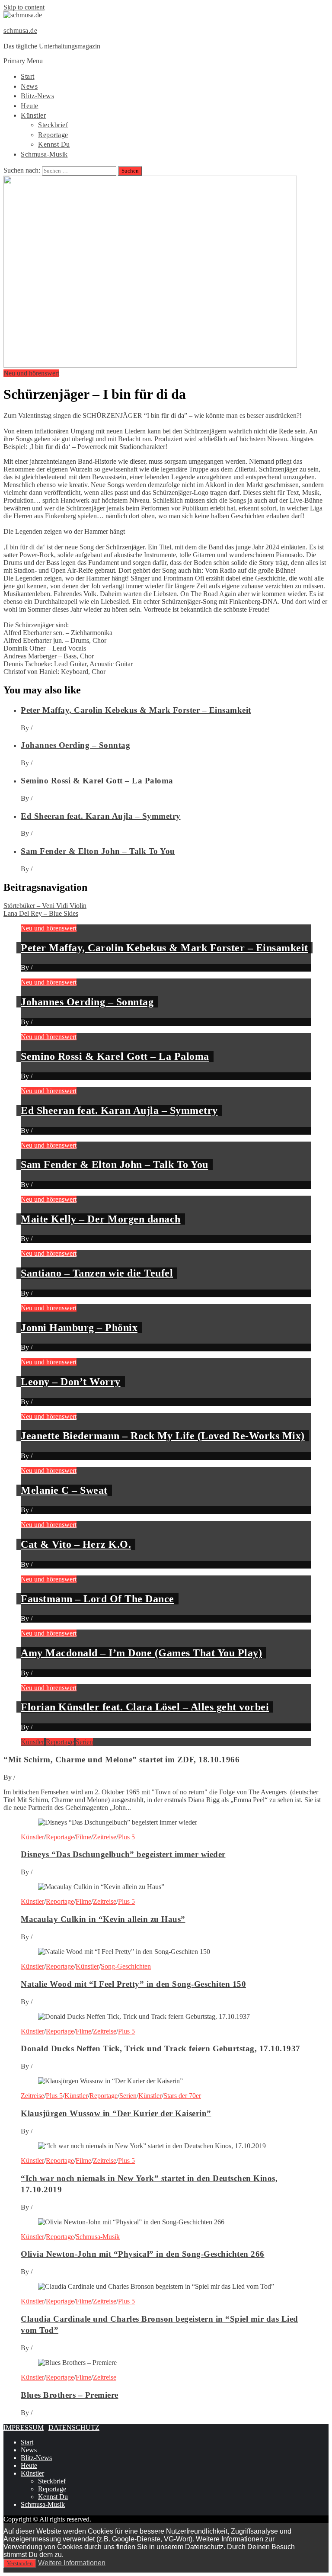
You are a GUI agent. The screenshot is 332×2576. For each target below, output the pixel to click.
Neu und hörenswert (31, 373)
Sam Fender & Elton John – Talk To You (98, 851)
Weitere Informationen (72, 2563)
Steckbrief (53, 125)
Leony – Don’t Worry (71, 1382)
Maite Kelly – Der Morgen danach (101, 1219)
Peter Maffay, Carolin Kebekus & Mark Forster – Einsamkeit (136, 710)
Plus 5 (126, 1837)
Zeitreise (105, 1837)
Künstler (33, 115)
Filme (83, 1837)
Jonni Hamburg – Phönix (79, 1328)
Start (28, 76)
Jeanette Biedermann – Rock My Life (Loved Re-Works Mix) (163, 1436)
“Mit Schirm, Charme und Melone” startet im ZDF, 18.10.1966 (121, 1760)
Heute (30, 106)
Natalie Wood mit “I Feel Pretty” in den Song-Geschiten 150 (133, 1984)
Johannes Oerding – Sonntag (75, 745)
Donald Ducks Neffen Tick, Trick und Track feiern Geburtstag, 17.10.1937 (161, 2048)
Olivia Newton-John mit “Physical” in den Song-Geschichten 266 (143, 2254)
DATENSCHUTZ (74, 2427)
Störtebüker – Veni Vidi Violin (45, 906)
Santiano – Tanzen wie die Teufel (97, 1273)
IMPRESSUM (24, 2427)
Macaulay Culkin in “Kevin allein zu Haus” (103, 1919)
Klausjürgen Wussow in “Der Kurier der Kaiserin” (116, 2113)
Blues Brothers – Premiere (70, 2395)
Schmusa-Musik (44, 154)
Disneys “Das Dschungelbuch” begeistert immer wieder (123, 1854)
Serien (84, 1742)
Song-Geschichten (126, 1966)
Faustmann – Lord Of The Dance (97, 1599)
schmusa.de (20, 30)
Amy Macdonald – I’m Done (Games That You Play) (141, 1653)
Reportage (53, 135)
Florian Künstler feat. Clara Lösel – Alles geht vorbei (145, 1707)
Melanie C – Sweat (64, 1490)
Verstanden (20, 2563)
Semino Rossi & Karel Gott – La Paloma (97, 781)
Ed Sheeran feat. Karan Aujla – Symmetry (101, 816)
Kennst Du (54, 144)
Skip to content (24, 7)
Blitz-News (37, 96)
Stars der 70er (182, 2096)
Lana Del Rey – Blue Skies (41, 913)
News (29, 86)
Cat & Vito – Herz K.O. (76, 1544)
